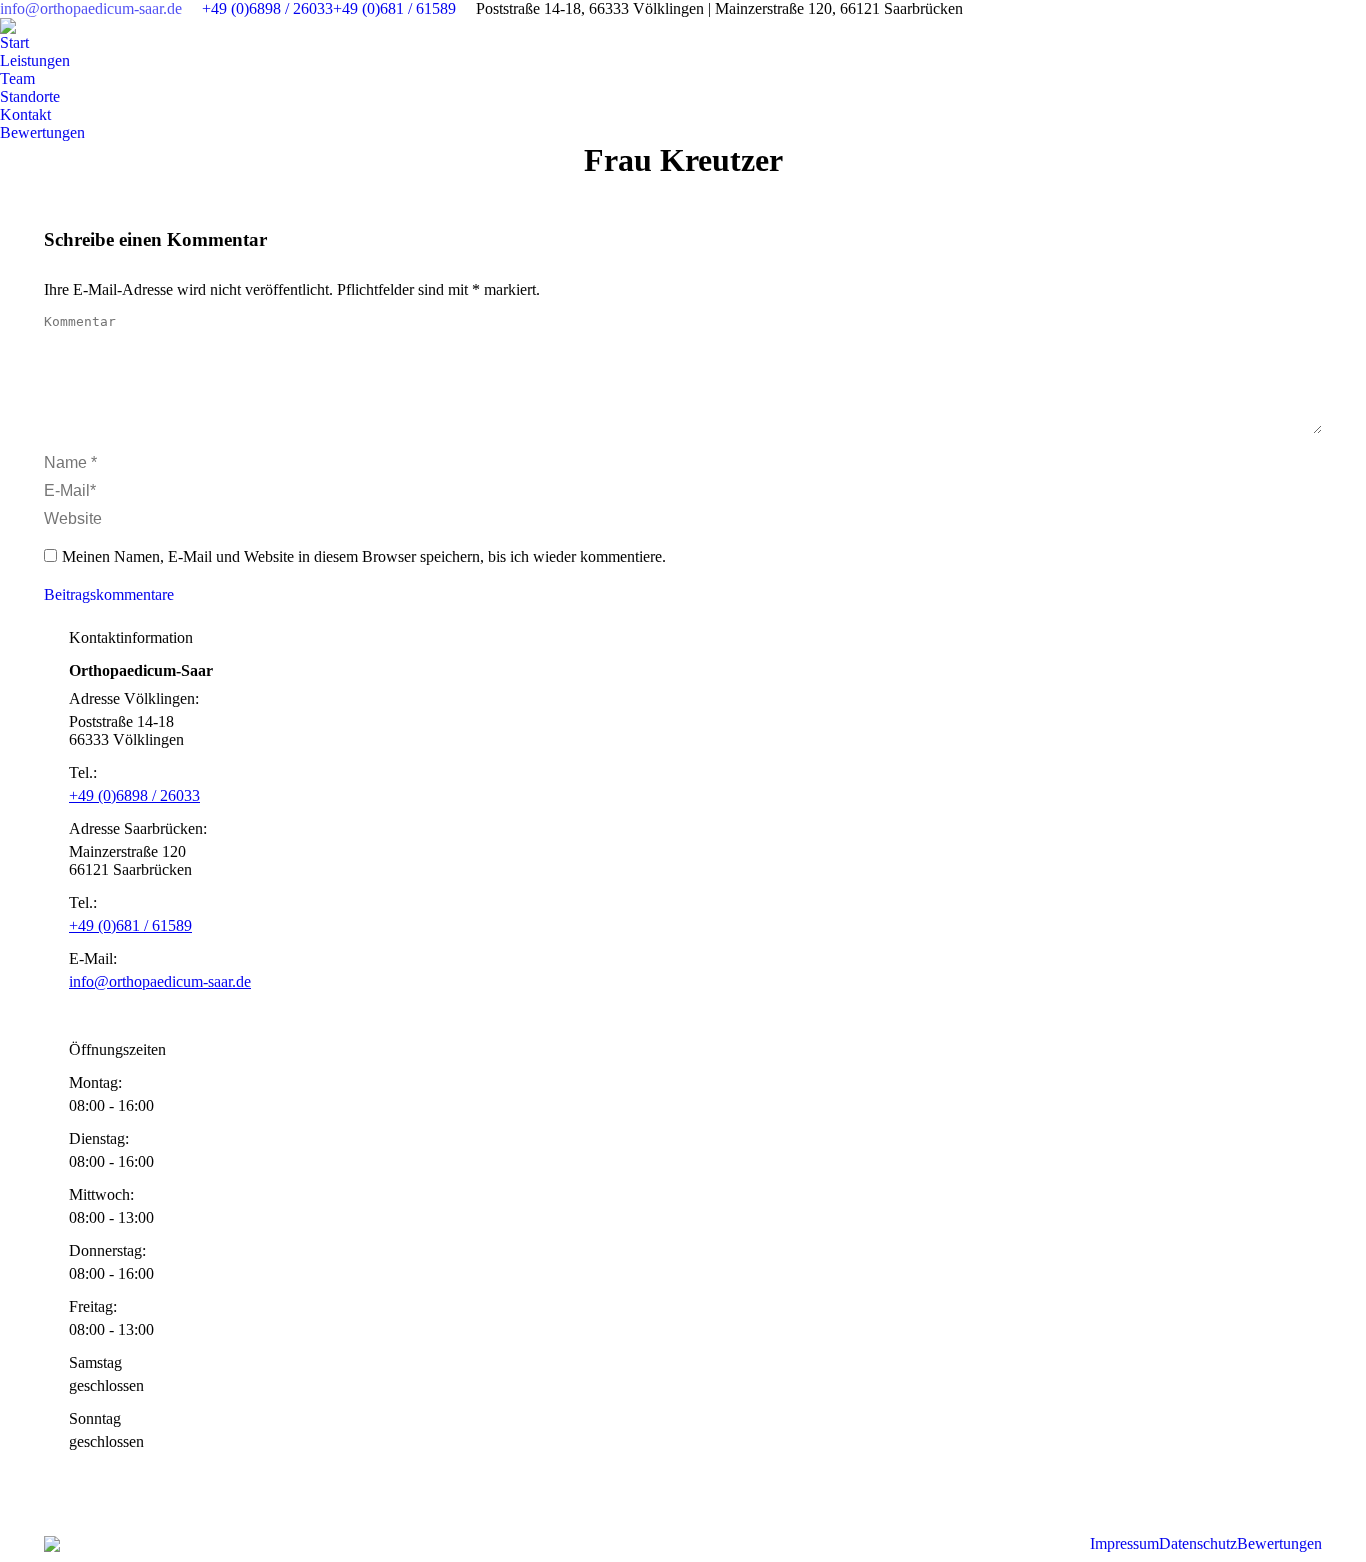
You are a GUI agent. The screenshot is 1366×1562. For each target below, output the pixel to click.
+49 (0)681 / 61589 (394, 8)
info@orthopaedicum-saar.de (91, 8)
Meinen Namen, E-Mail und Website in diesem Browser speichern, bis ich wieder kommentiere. (364, 556)
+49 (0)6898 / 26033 (267, 8)
